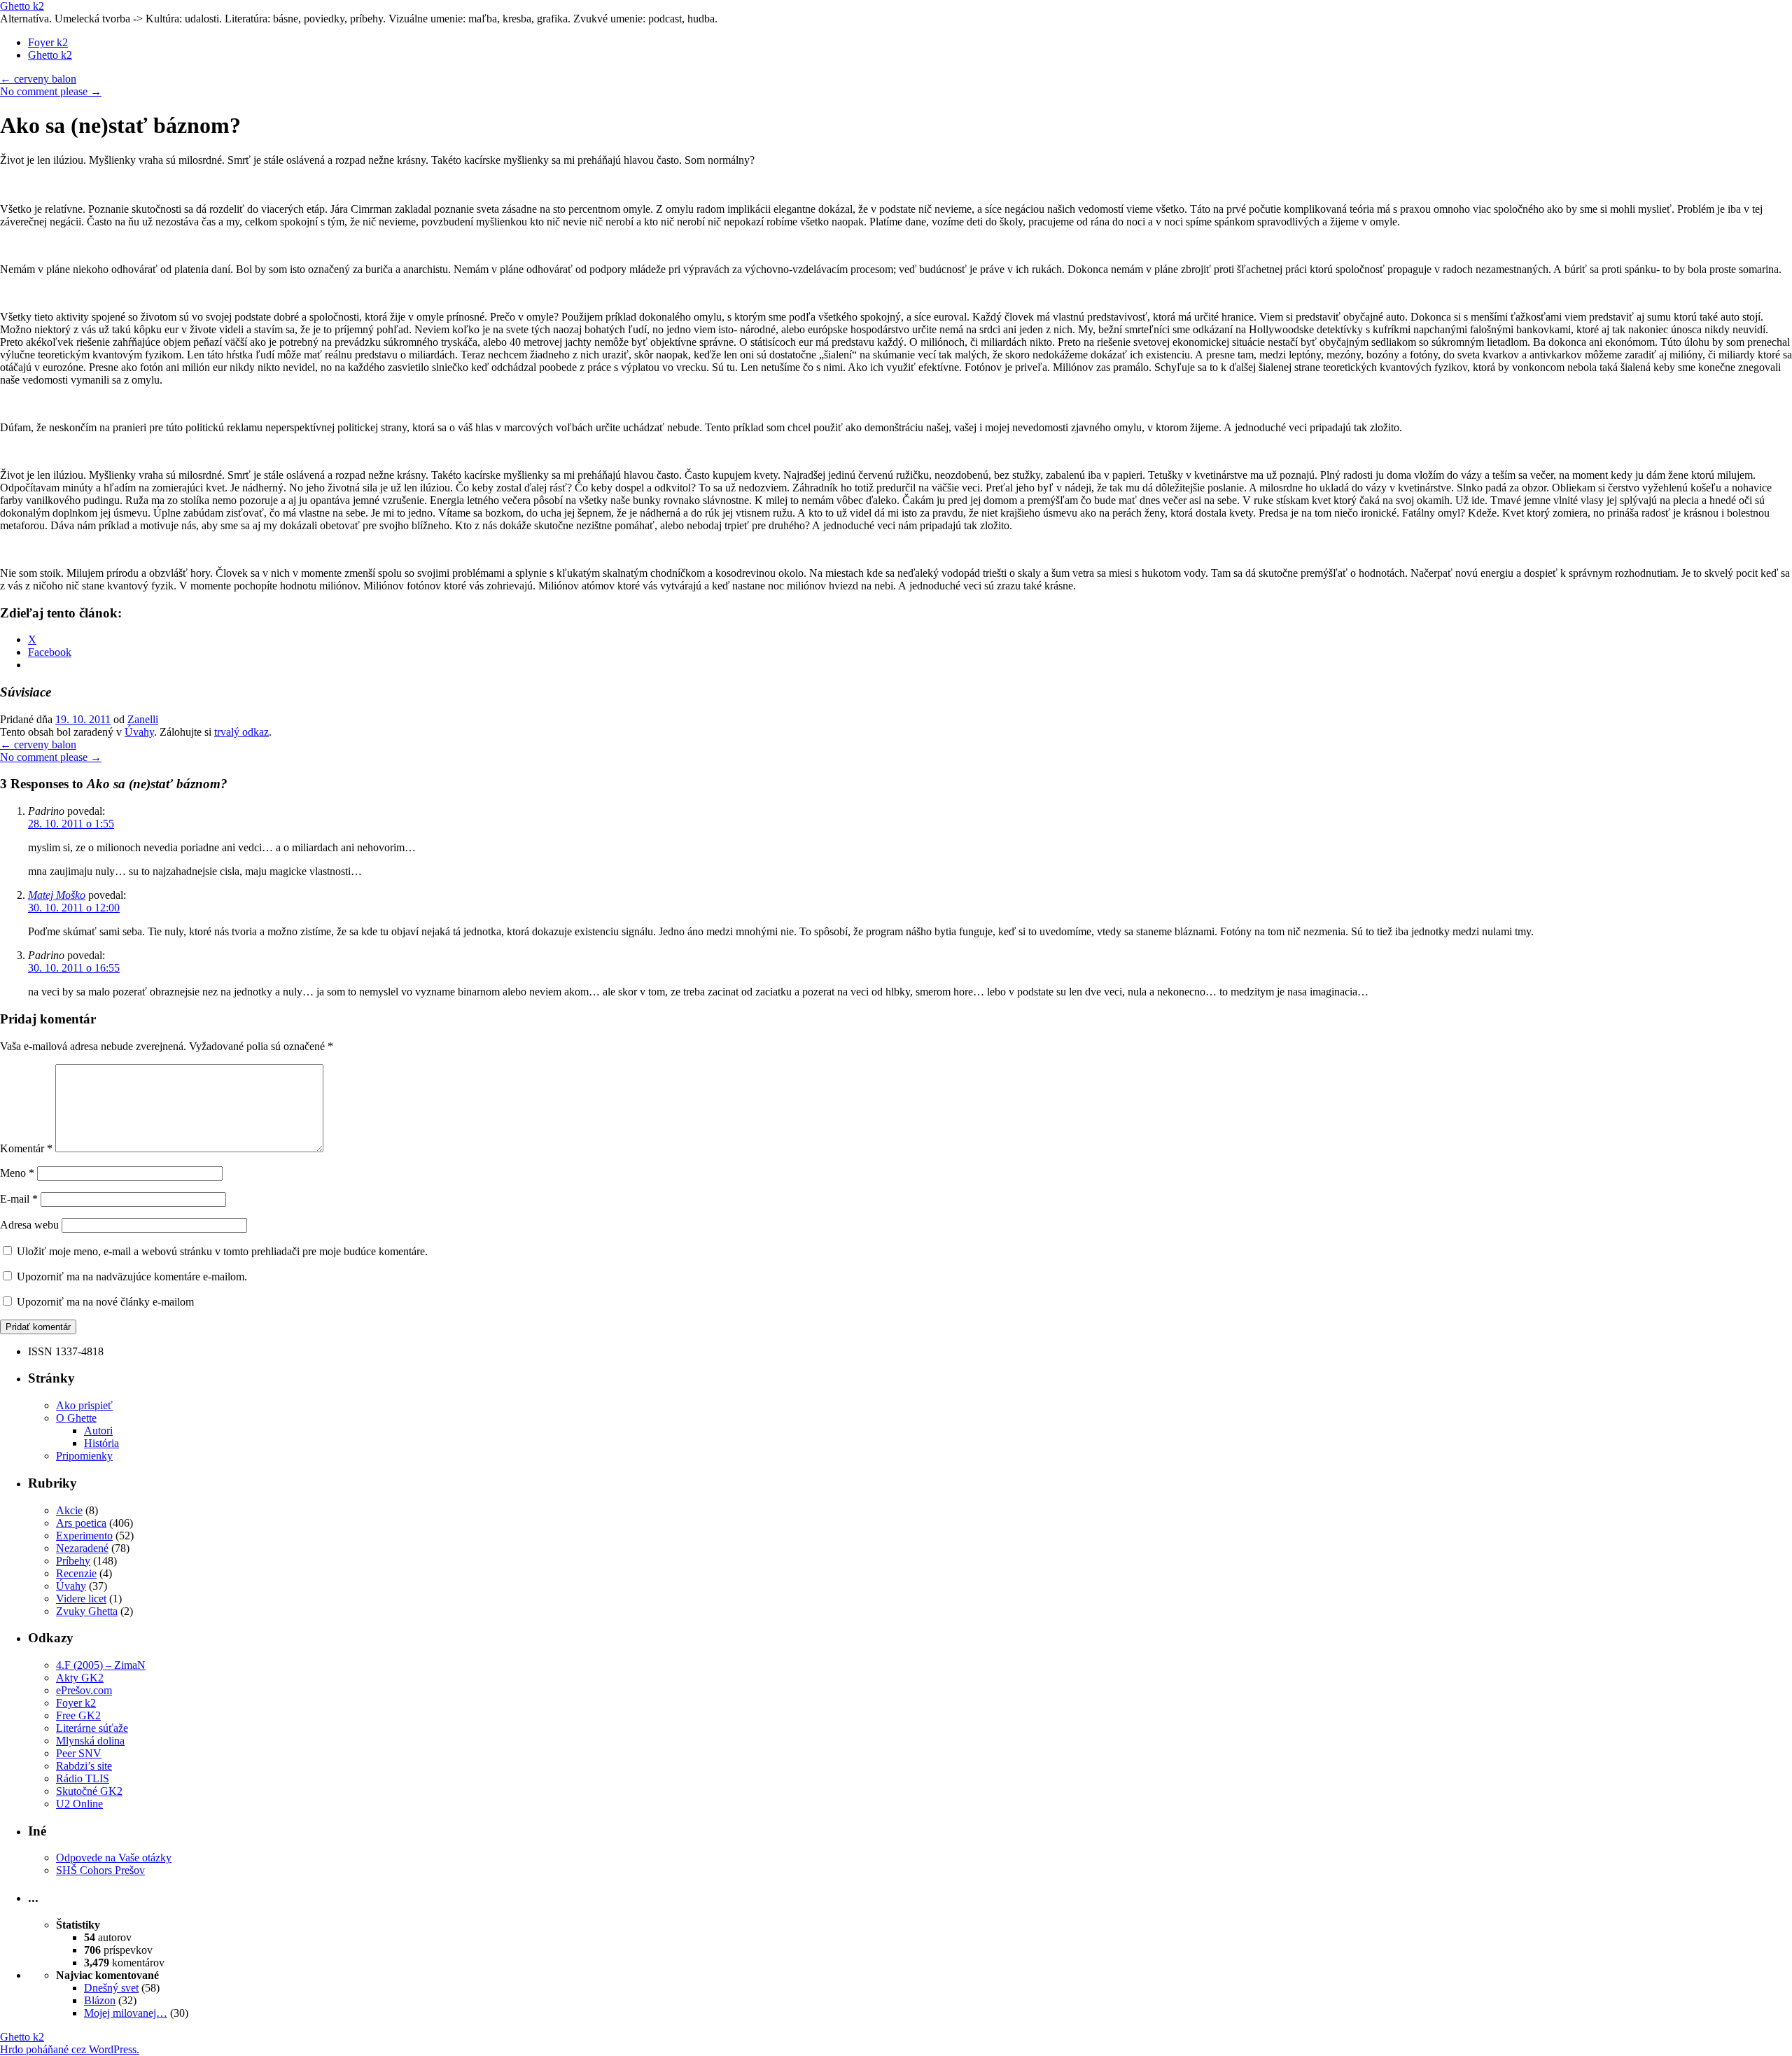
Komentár (26, 1148)
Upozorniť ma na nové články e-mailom (105, 1302)
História (101, 1443)
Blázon (100, 2000)
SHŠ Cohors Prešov (100, 1870)
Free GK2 (78, 1715)
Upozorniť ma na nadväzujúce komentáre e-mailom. (132, 1277)
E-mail (19, 1199)
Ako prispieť (84, 1405)
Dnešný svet (111, 1988)
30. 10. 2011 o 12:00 (74, 908)
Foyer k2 (48, 42)
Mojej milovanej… (126, 2013)
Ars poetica (81, 1523)
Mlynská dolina (90, 1741)
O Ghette (76, 1418)
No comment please (51, 91)
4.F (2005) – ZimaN (101, 1665)
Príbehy (73, 1561)
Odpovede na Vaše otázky (114, 1858)
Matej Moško (57, 895)
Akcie (69, 1510)
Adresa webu (29, 1225)
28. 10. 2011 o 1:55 (71, 824)
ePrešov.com (84, 1690)
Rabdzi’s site (84, 1766)
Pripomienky (84, 1456)
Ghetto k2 (22, 6)
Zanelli (143, 719)
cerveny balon (38, 79)
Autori (98, 1431)
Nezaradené (82, 1548)
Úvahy (139, 732)
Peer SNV (79, 1753)
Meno (17, 1173)
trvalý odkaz (241, 732)
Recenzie (76, 1573)
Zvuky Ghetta (87, 1611)
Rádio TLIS (83, 1778)
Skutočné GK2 (89, 1791)
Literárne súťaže (92, 1728)
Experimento (84, 1536)
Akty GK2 (80, 1678)
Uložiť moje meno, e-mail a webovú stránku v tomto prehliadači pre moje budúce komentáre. (222, 1251)
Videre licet (81, 1599)
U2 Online (79, 1804)
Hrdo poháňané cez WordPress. (70, 2049)
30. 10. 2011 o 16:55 (74, 968)
